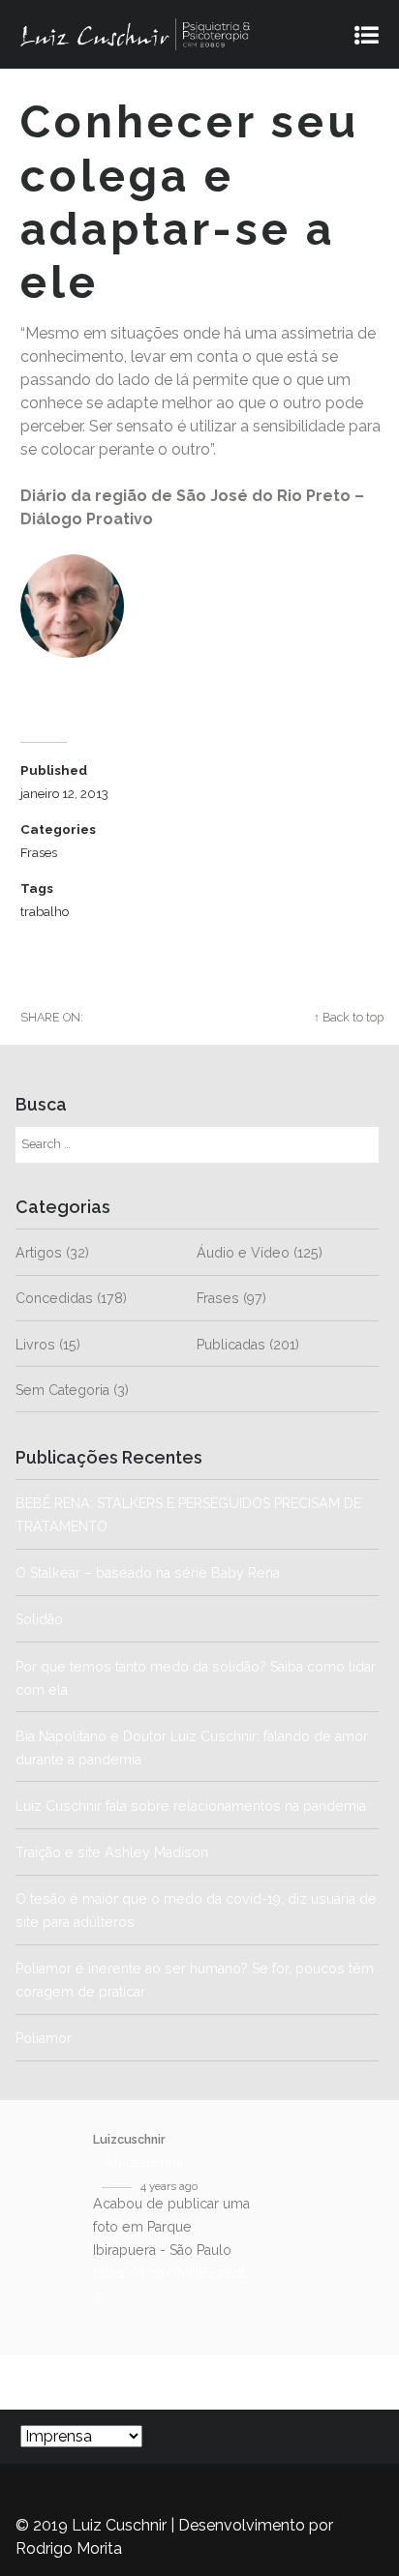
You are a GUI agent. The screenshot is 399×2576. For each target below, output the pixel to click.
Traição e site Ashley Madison (112, 1852)
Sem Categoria (62, 1390)
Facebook (197, 1017)
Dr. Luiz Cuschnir (87, 676)
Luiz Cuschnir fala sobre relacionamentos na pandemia (191, 1806)
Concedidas (54, 1298)
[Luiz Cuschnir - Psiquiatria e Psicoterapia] (184, 34)
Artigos (39, 1253)
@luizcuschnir (144, 2162)
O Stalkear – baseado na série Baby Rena (148, 1573)
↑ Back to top (349, 1017)
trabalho (45, 911)
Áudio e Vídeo (243, 1253)
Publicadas (231, 1345)
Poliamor (44, 2038)
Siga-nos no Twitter (153, 2382)
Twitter (128, 1017)
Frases (39, 852)
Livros (35, 1345)
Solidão (115, 1619)
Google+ (268, 1017)
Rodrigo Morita (69, 2548)
